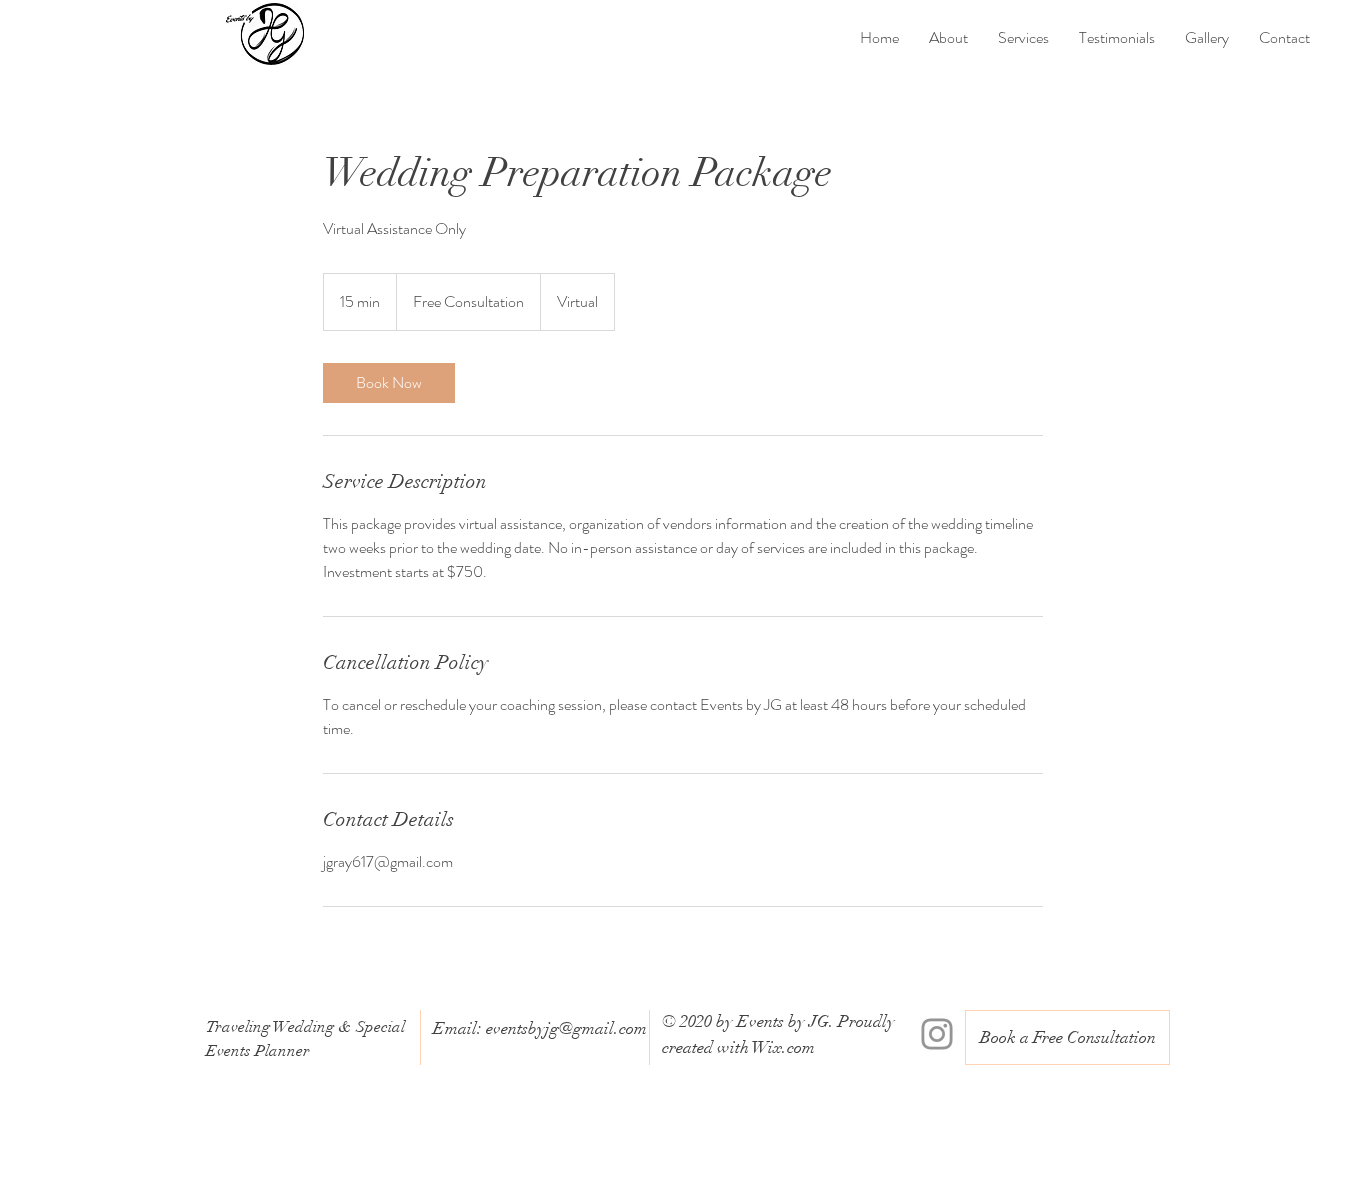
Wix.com (783, 1047)
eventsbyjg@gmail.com (566, 1028)
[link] (389, 383)
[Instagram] (937, 1034)
